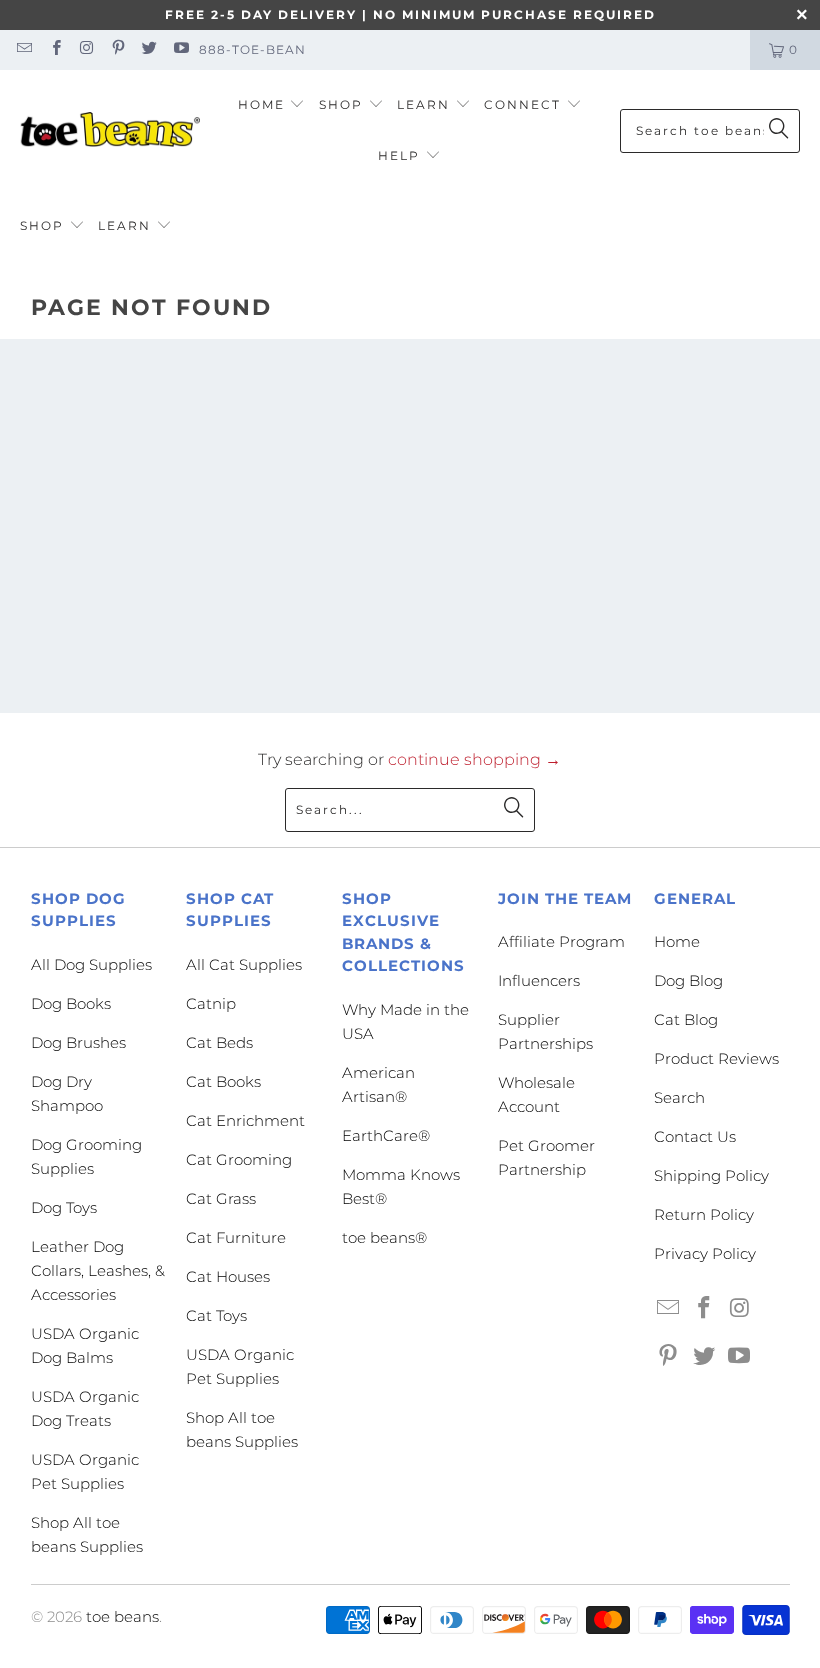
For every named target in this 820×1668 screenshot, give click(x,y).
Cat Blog (686, 1019)
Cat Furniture (236, 1237)
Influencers (539, 980)
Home (677, 941)
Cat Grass (221, 1198)
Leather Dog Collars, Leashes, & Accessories (98, 1270)
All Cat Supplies (244, 964)
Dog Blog (688, 980)
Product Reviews (716, 1058)
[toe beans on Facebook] (54, 49)
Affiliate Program (561, 941)
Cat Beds (219, 1042)
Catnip (211, 1003)
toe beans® (384, 1237)
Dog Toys (64, 1207)
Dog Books (71, 1003)
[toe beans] (110, 131)
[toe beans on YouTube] (179, 49)
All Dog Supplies (91, 964)
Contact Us (695, 1136)
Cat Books (223, 1081)
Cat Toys (216, 1315)
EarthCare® (386, 1135)
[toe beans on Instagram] (86, 49)
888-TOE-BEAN (252, 49)
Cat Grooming (239, 1159)
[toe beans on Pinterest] (117, 49)
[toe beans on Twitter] (148, 49)
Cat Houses (228, 1276)
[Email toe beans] (23, 49)
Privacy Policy (705, 1253)
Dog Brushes (78, 1042)
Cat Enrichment (245, 1120)
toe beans (122, 1616)
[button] (272, 105)
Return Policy (704, 1214)
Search (679, 1097)
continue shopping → (474, 759)
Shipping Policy (711, 1175)
